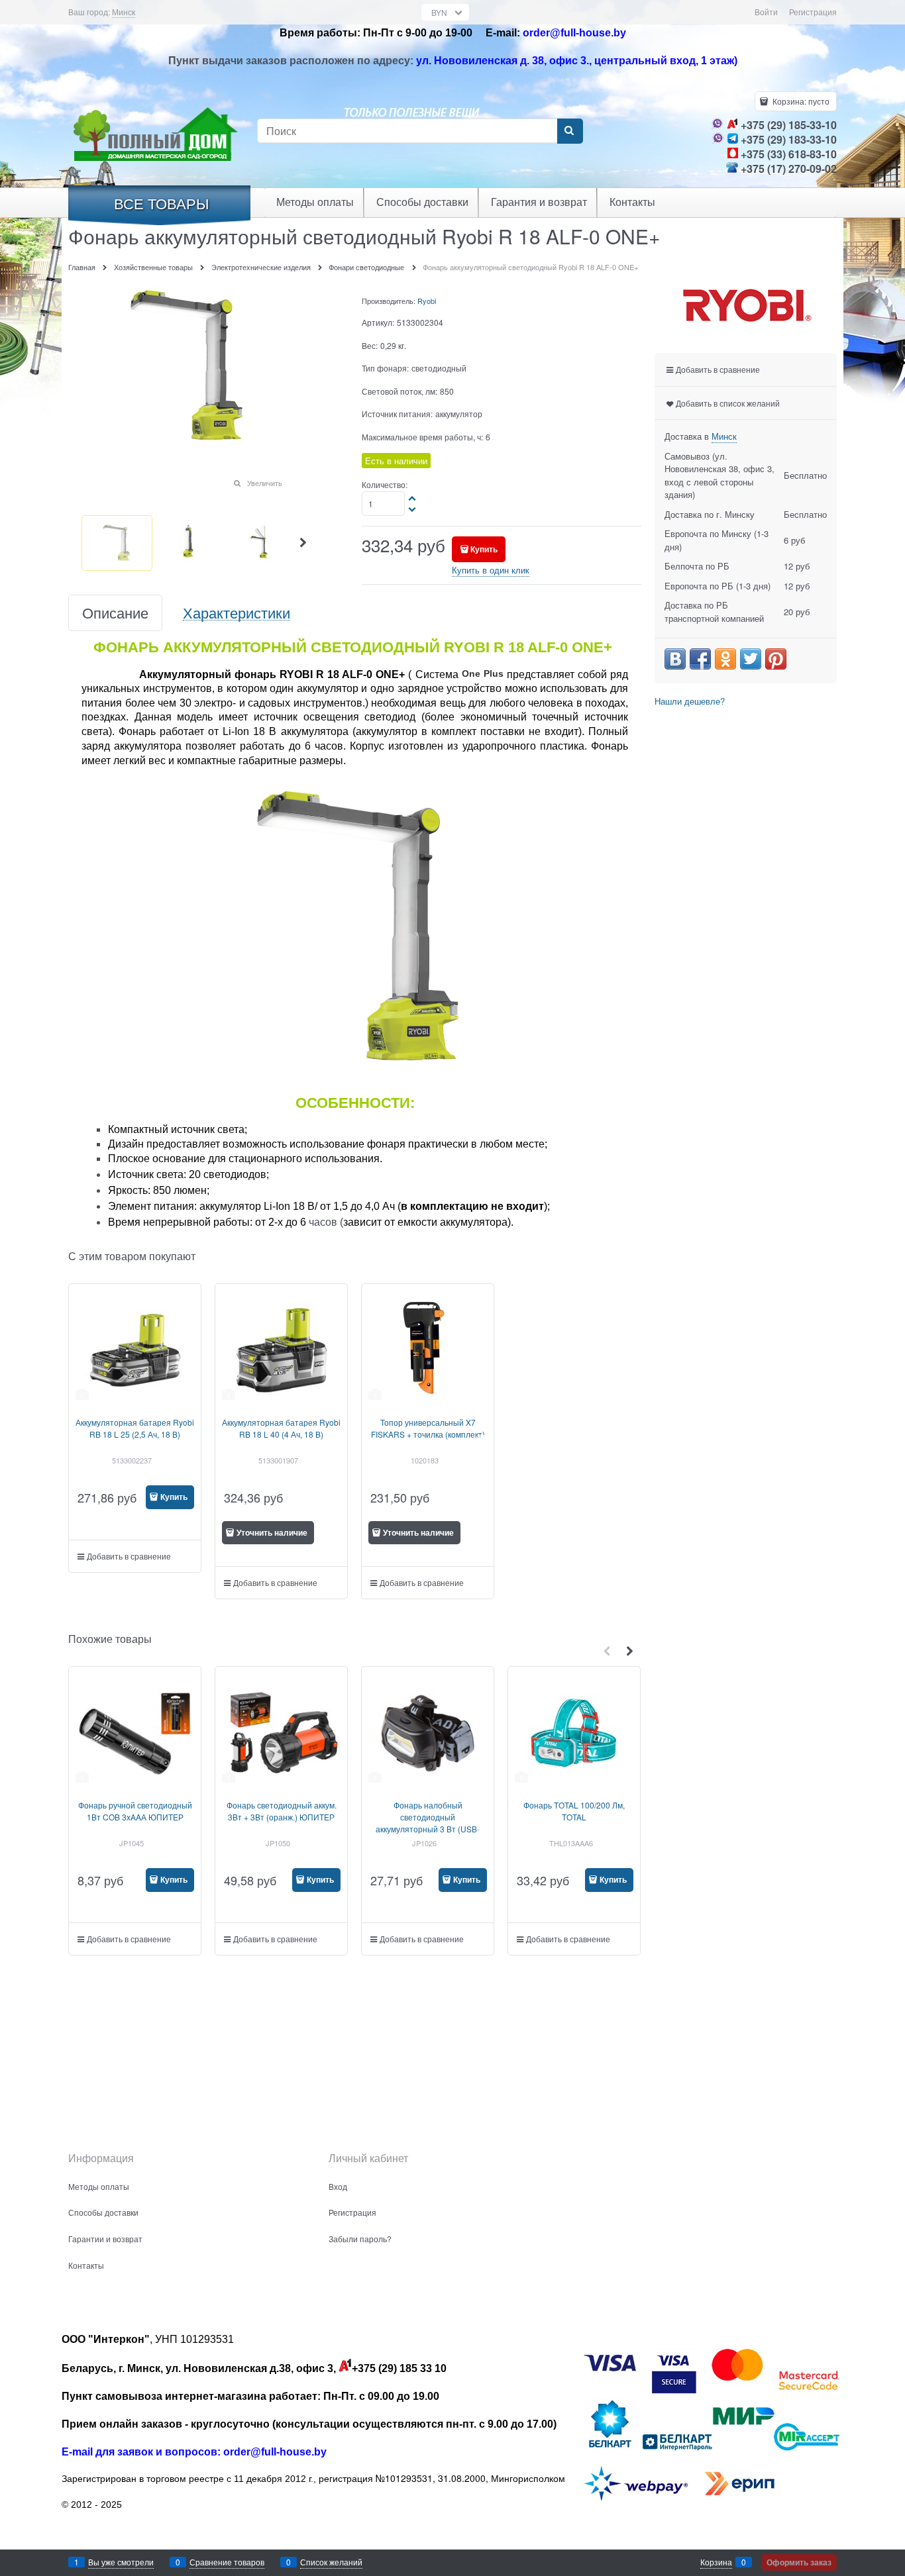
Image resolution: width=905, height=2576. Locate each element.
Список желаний (331, 2562)
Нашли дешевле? (690, 701)
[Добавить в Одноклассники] (725, 659)
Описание (115, 613)
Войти (766, 12)
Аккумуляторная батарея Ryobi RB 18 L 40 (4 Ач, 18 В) (281, 1428)
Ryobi (427, 301)
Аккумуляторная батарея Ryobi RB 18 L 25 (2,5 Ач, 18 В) (135, 1428)
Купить (484, 549)
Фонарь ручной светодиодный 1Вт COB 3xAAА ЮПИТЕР (135, 1811)
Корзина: (800, 101)
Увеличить (265, 483)
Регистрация (813, 12)
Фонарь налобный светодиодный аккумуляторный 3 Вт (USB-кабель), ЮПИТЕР (428, 1823)
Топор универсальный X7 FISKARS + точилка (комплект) (428, 1428)
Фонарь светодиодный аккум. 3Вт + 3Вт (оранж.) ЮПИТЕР (282, 1811)
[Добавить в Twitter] (751, 659)
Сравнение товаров (227, 2562)
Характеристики (237, 613)
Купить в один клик (491, 570)
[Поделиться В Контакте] (675, 659)
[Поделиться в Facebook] (700, 659)
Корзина (716, 2562)
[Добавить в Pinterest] (776, 659)
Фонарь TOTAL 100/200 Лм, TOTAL (574, 1811)
